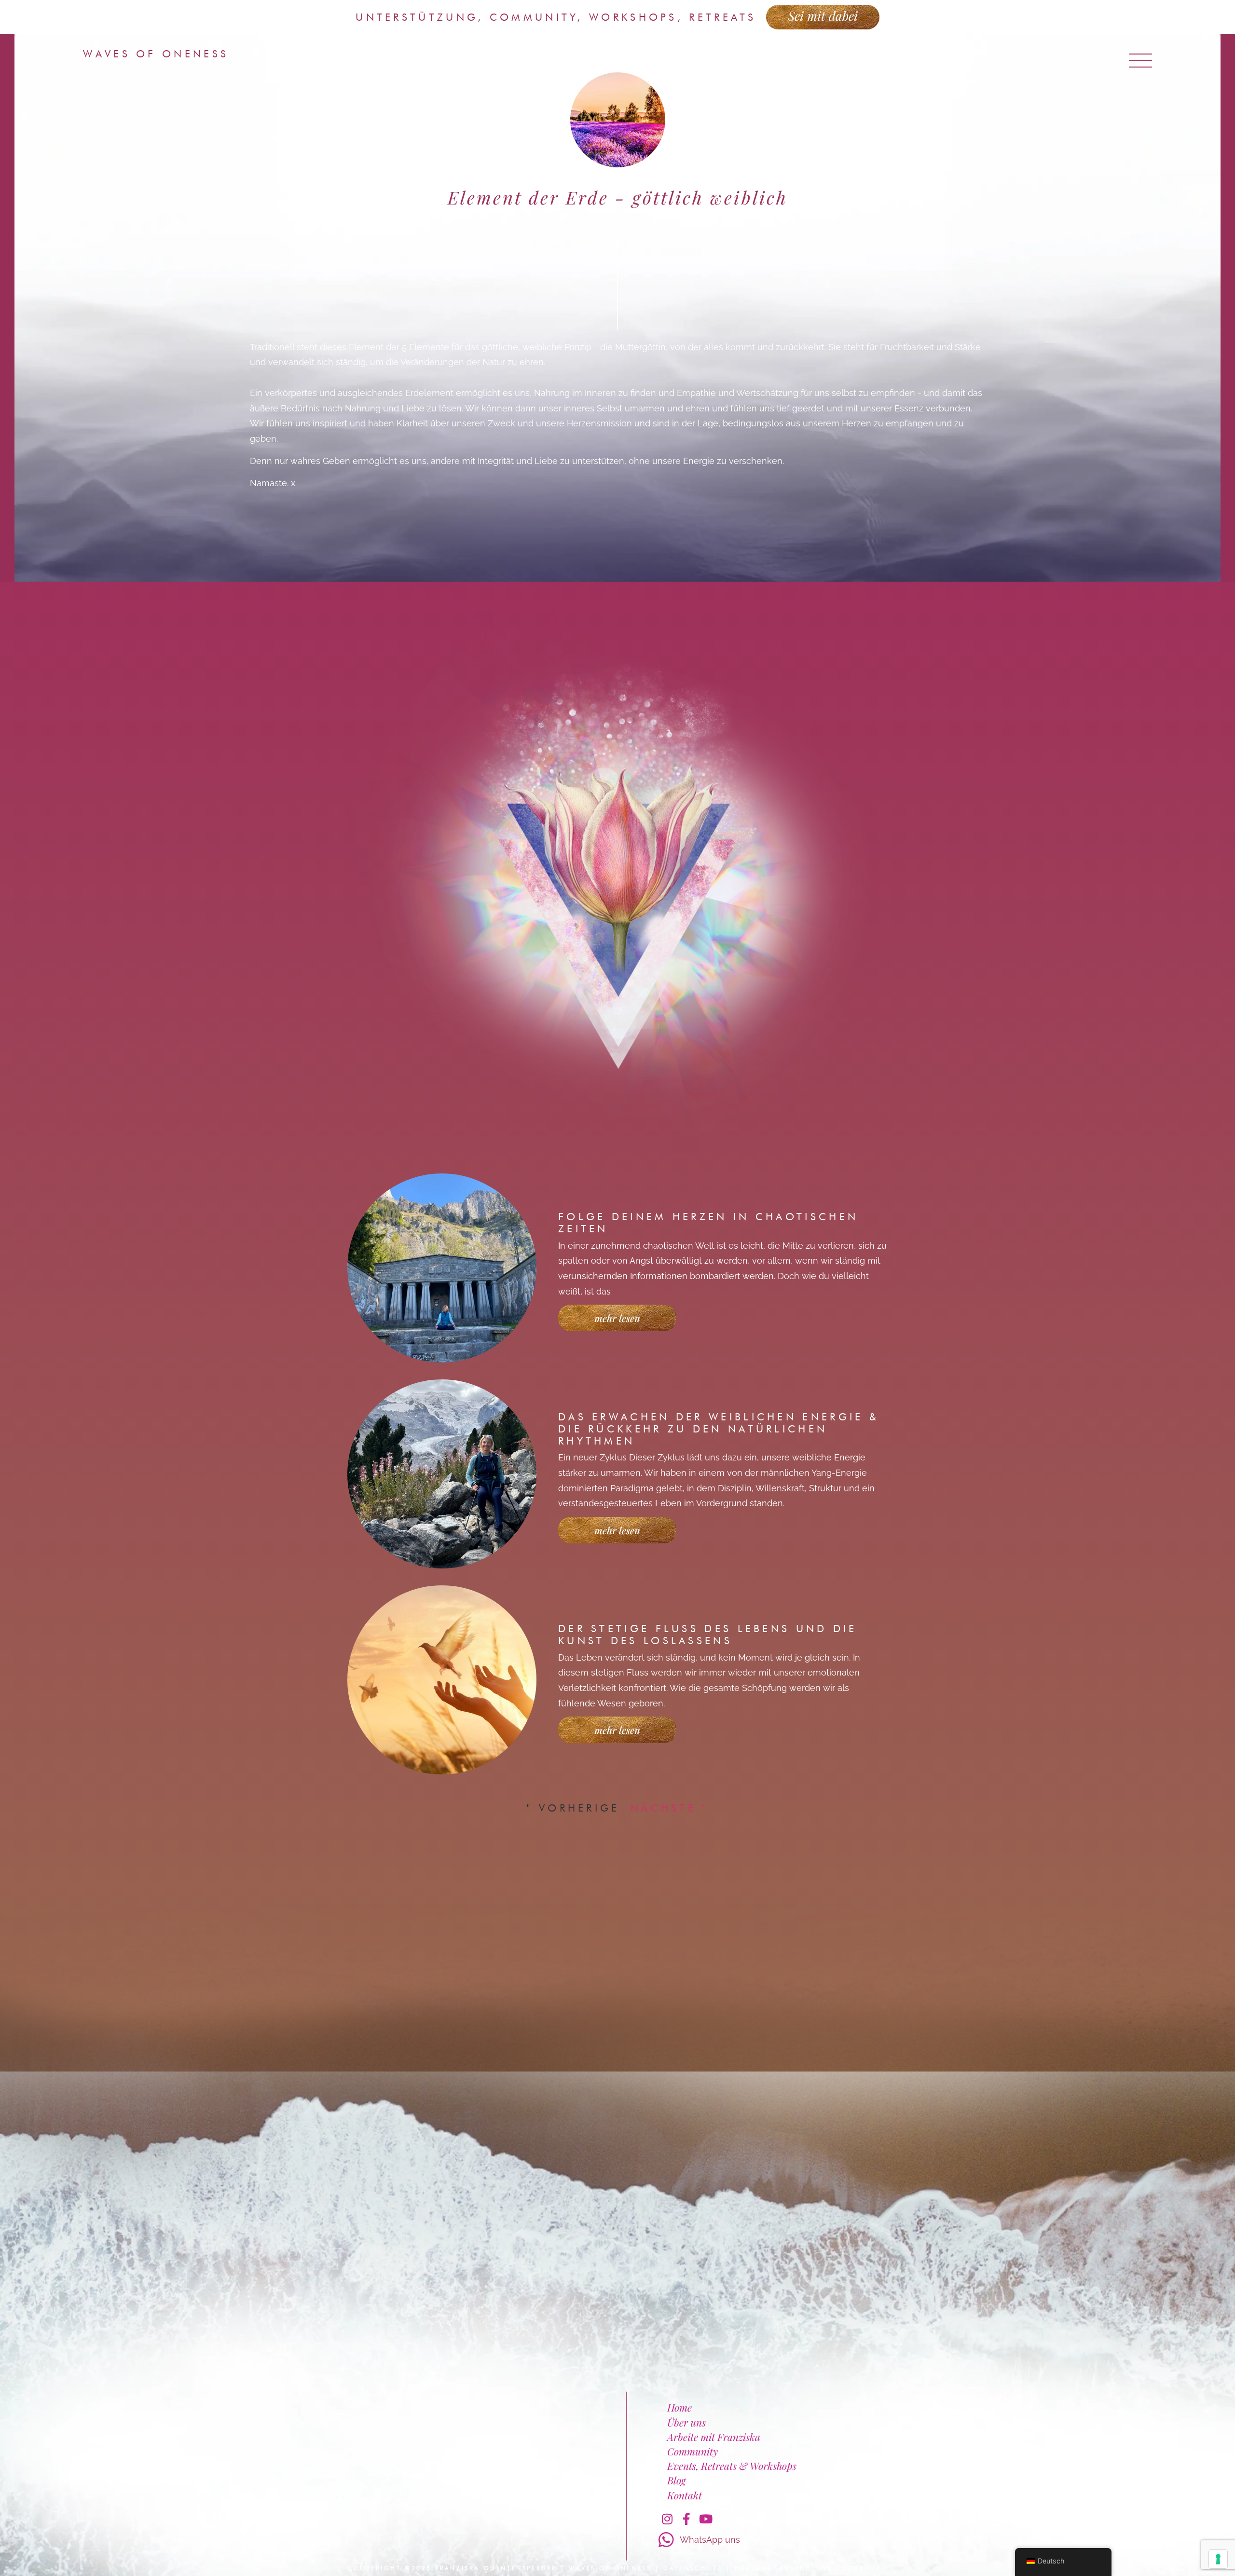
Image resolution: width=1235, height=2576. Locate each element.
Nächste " (669, 1808)
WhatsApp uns (710, 2540)
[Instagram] (667, 2519)
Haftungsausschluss (783, 2568)
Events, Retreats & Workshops (732, 2466)
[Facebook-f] (686, 2519)
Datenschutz (693, 2568)
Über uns (686, 2422)
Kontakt (685, 2495)
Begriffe (862, 2568)
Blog (676, 2480)
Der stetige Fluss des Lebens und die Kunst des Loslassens (708, 1635)
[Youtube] (706, 2519)
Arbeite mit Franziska (714, 2437)
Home (679, 2407)
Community (693, 2451)
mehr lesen (617, 1318)
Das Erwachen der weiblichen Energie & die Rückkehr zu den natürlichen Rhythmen (719, 1429)
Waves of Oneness (156, 54)
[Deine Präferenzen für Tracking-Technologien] (1218, 2559)
